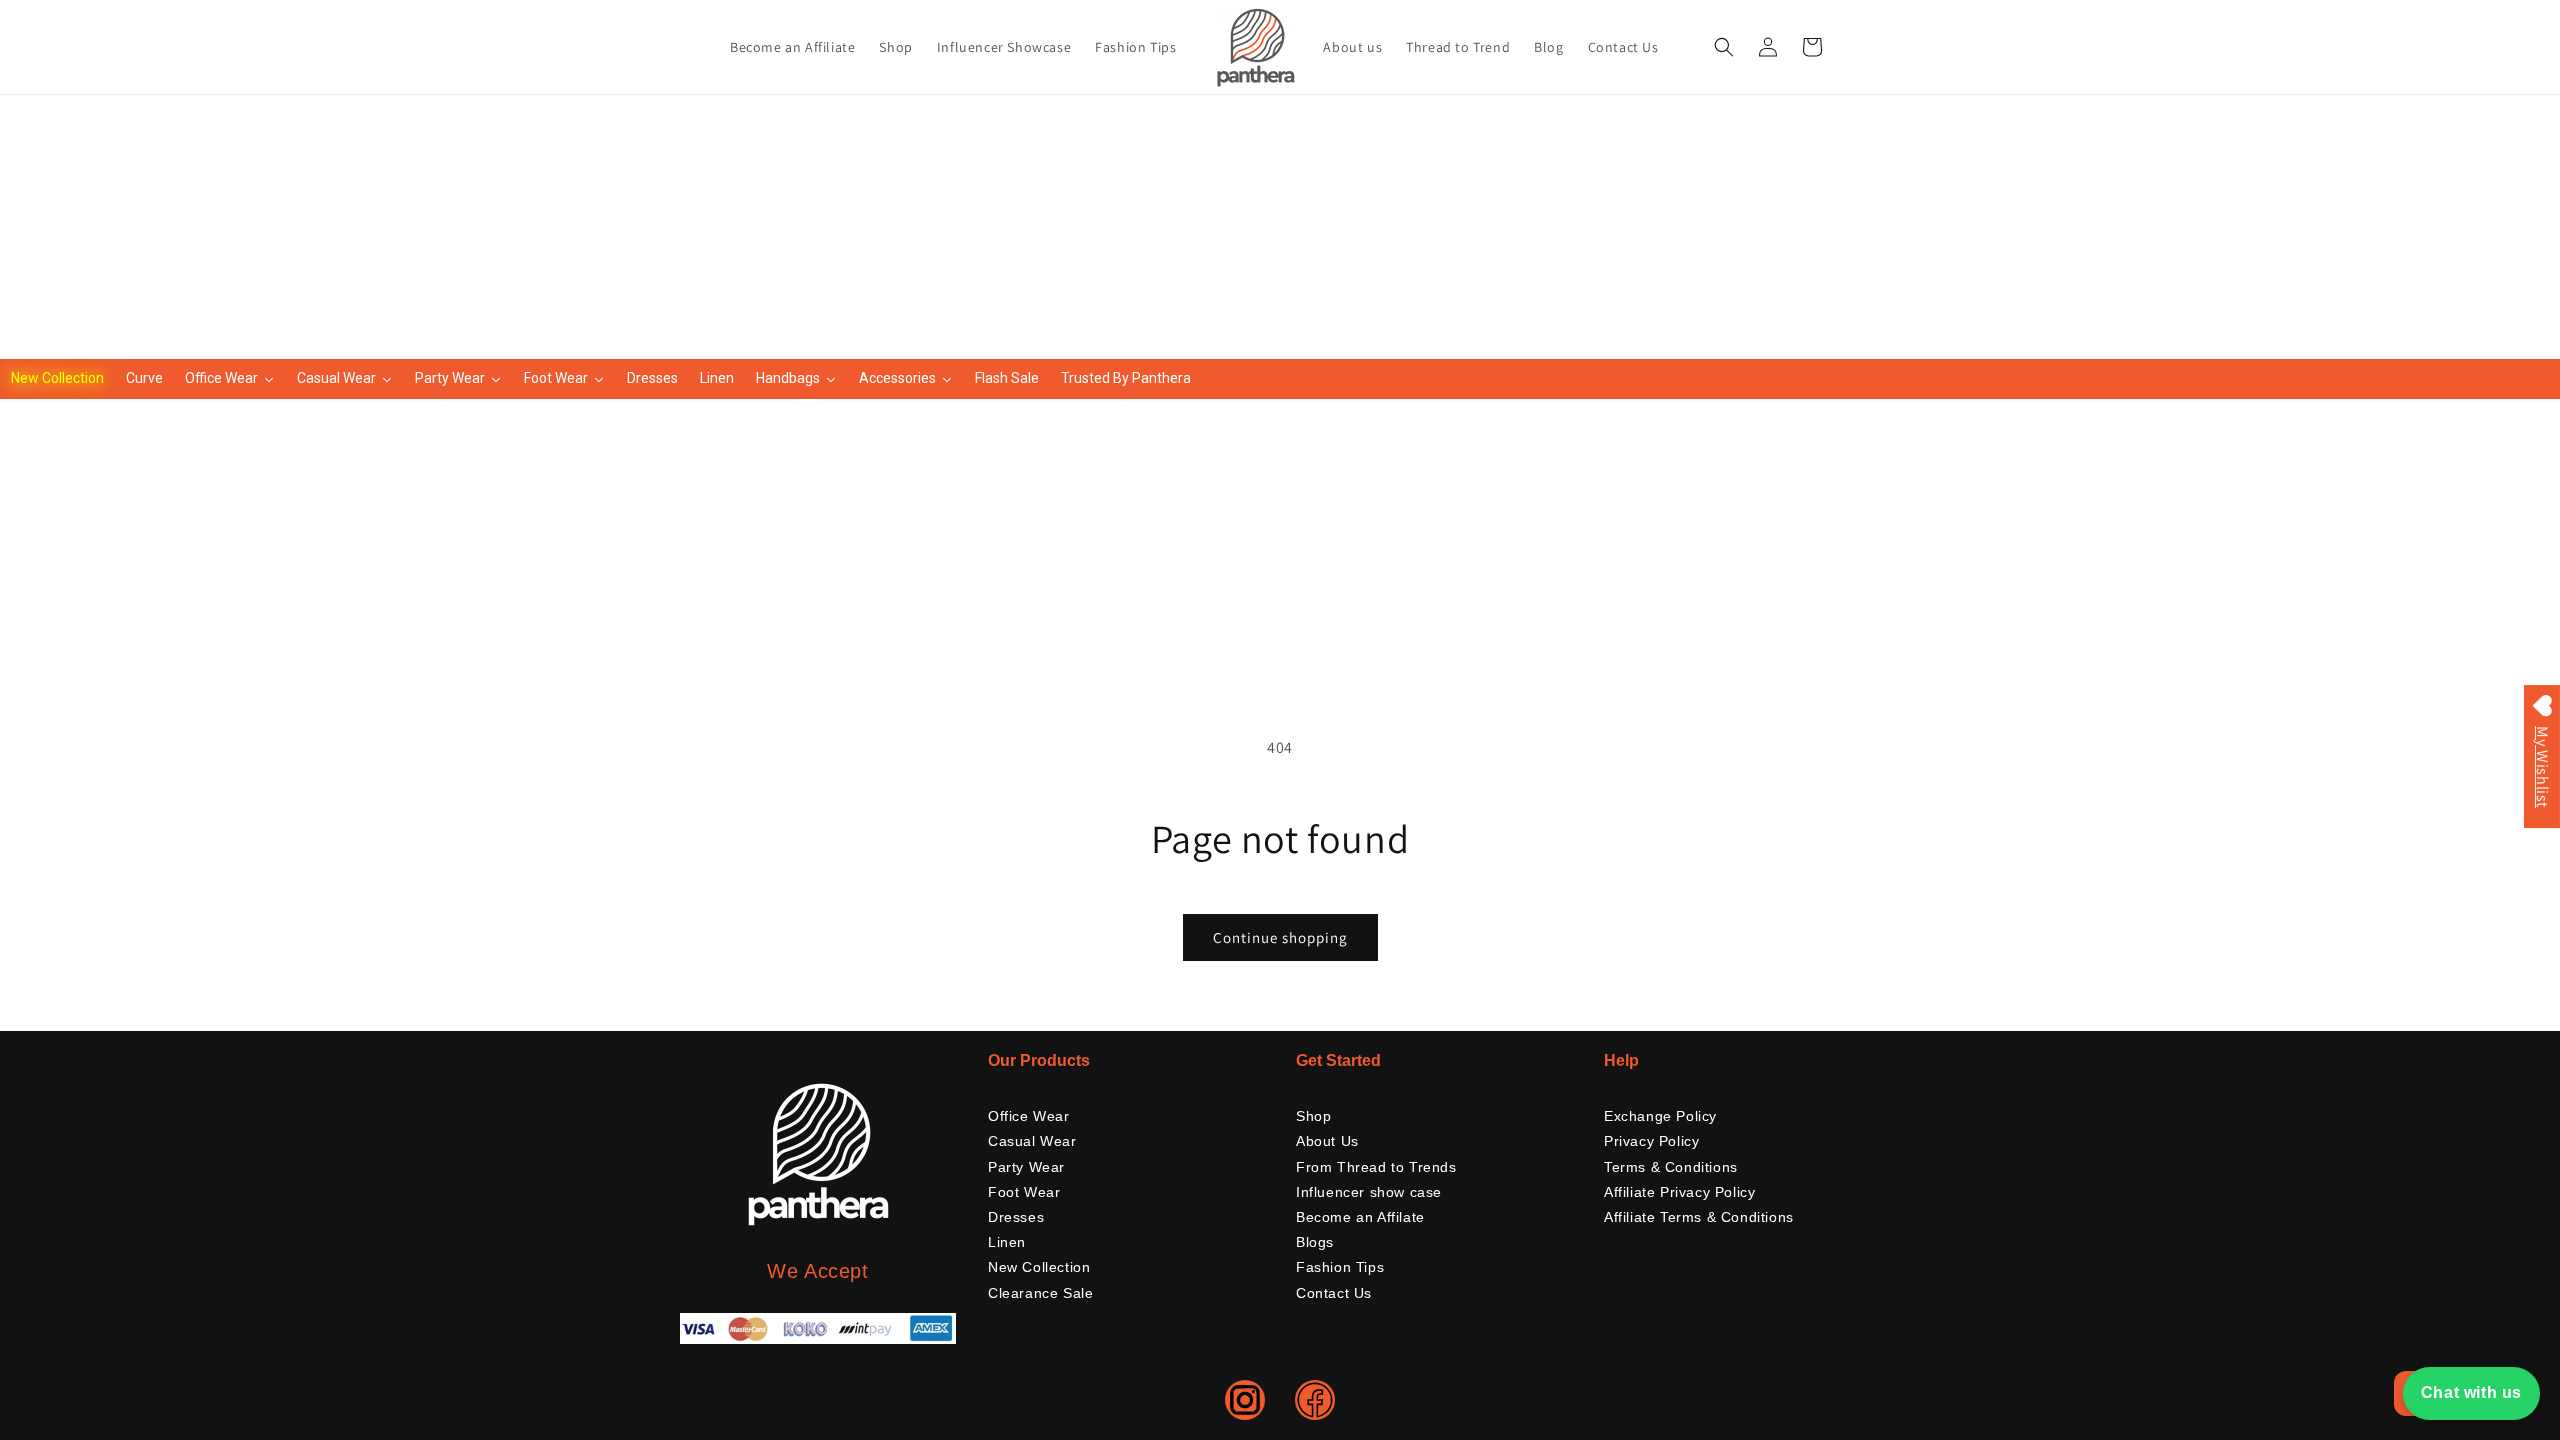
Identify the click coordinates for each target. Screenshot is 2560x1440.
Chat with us (2471, 1392)
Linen (1007, 1242)
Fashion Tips (1340, 1267)
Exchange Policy (1660, 1116)
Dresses (1016, 1217)
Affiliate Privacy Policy (1679, 1192)
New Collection (1039, 1267)
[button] (1724, 47)
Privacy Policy (1651, 1141)
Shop (1313, 1116)
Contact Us (1334, 1293)
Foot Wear (1024, 1192)
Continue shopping (1280, 937)
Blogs (1315, 1242)
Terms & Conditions (1671, 1167)
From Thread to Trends (1376, 1167)
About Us (1327, 1141)
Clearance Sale (1040, 1293)
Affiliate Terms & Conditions (1699, 1217)
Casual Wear (1032, 1141)
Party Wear (1026, 1167)
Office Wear (1029, 1116)
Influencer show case (1369, 1192)
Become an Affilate (1360, 1217)
